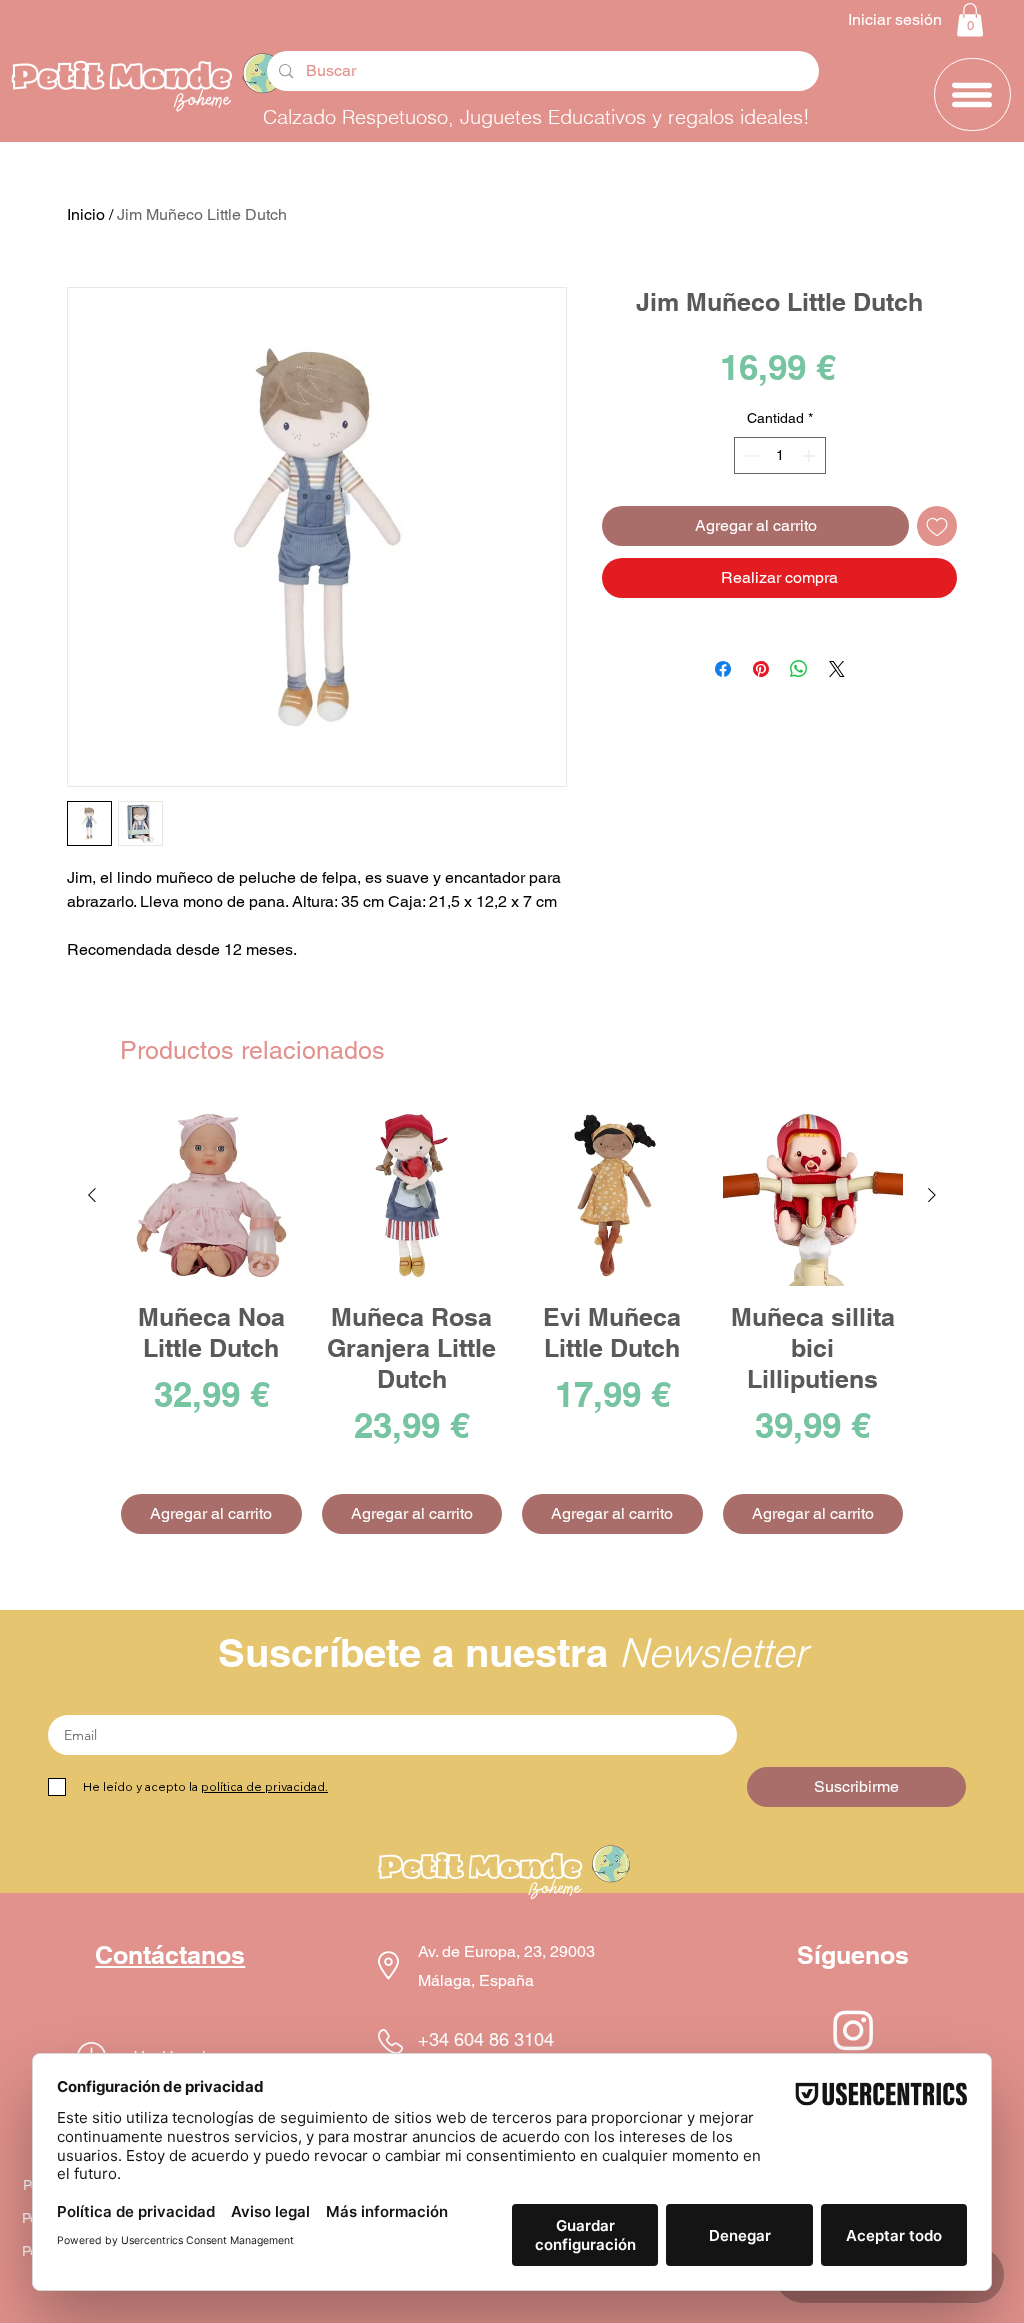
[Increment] (810, 455)
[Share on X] (837, 669)
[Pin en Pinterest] (761, 669)
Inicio (86, 214)
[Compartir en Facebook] (723, 669)
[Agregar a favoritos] (937, 526)
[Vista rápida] (211, 1195)
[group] (512, 1319)
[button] (970, 19)
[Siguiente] (932, 1195)
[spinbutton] (780, 455)
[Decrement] (749, 455)
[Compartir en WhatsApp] (799, 669)
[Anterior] (92, 1195)
